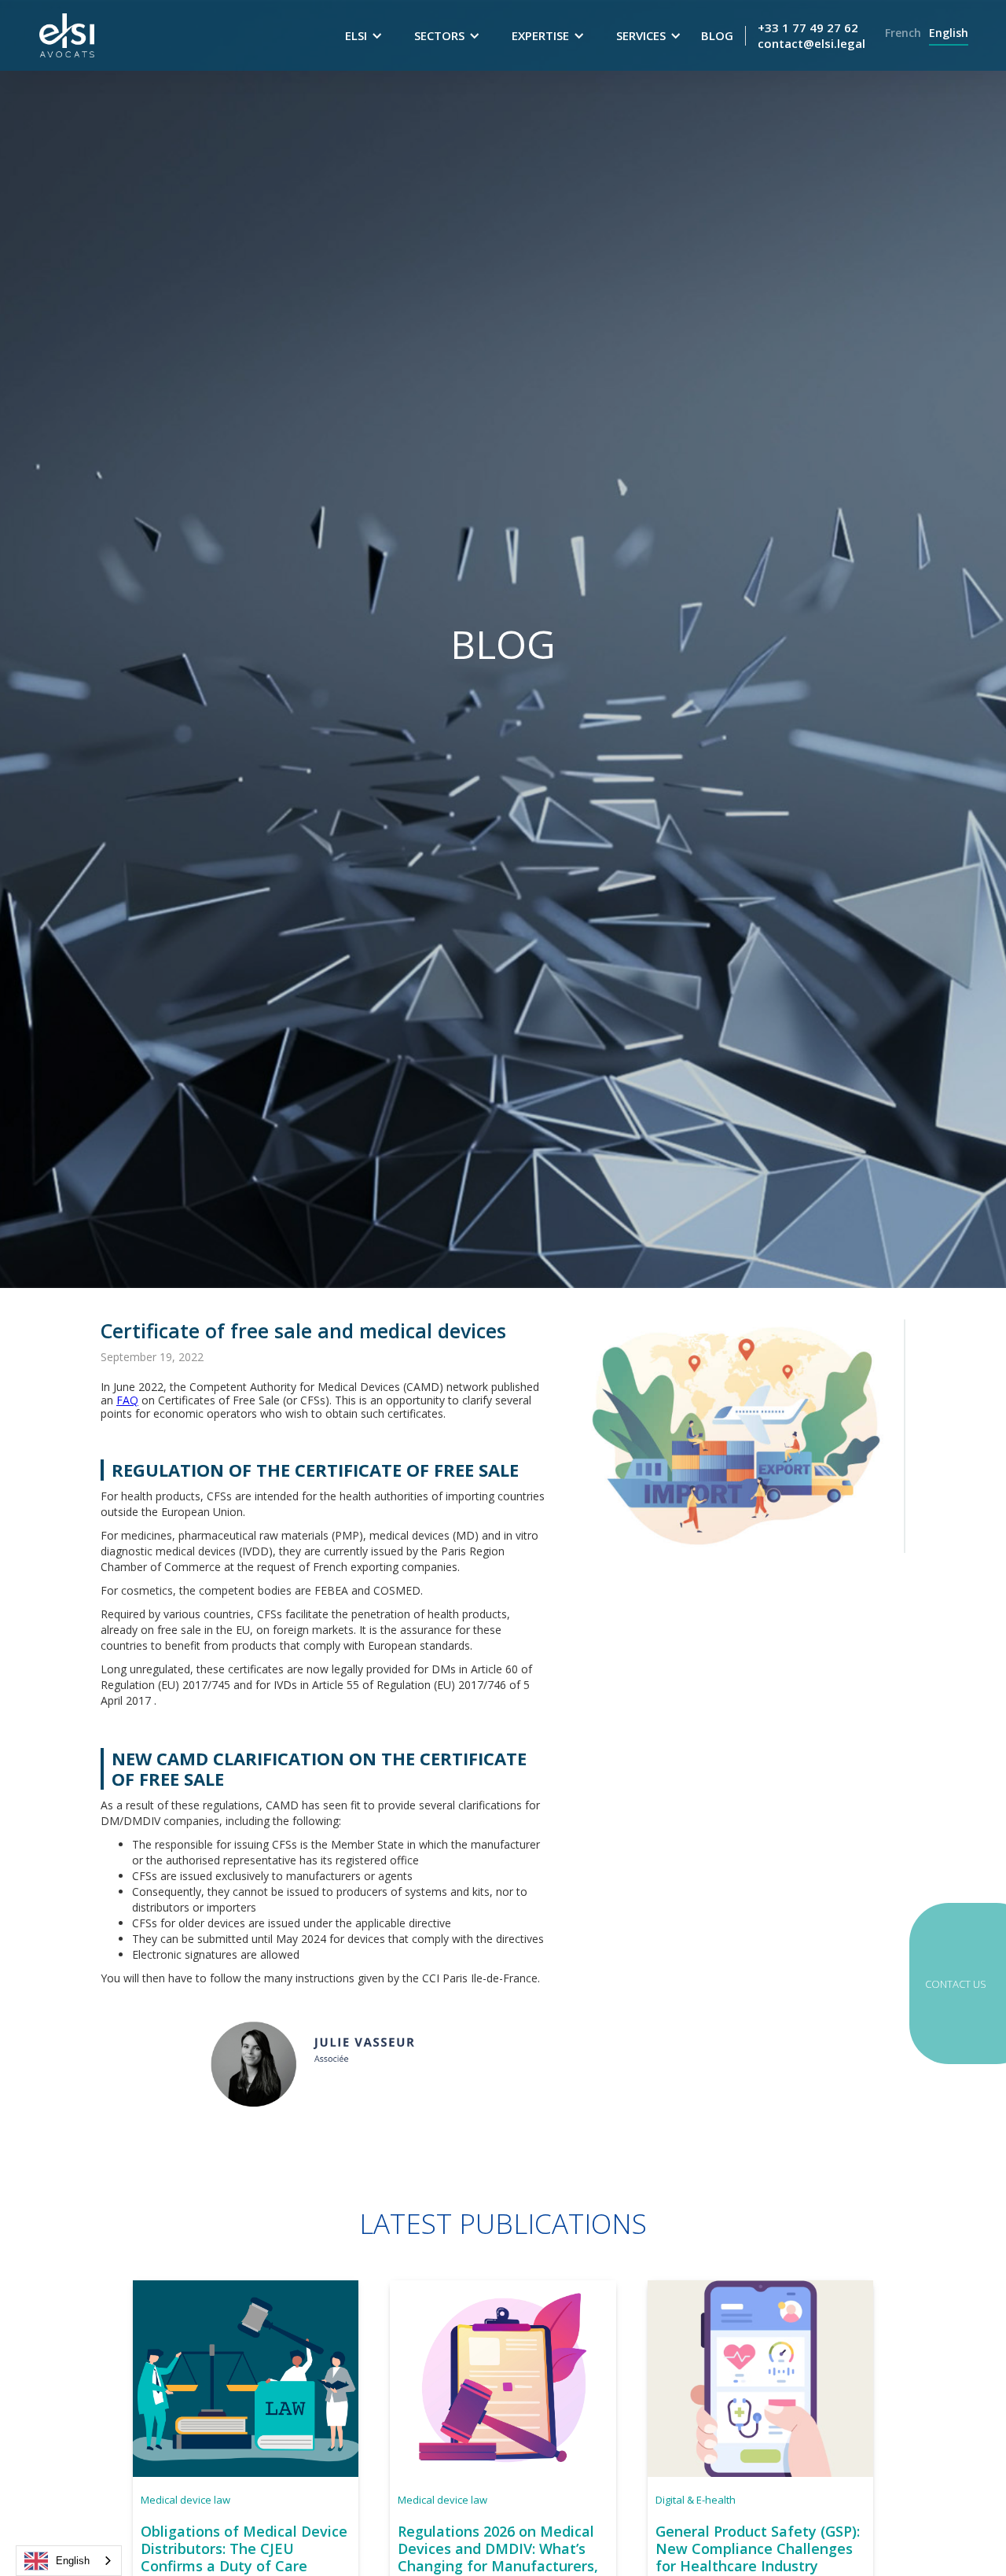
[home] (67, 35)
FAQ (127, 1400)
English (73, 2561)
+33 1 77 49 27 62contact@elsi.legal (811, 35)
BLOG (717, 35)
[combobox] (69, 2561)
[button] (364, 35)
